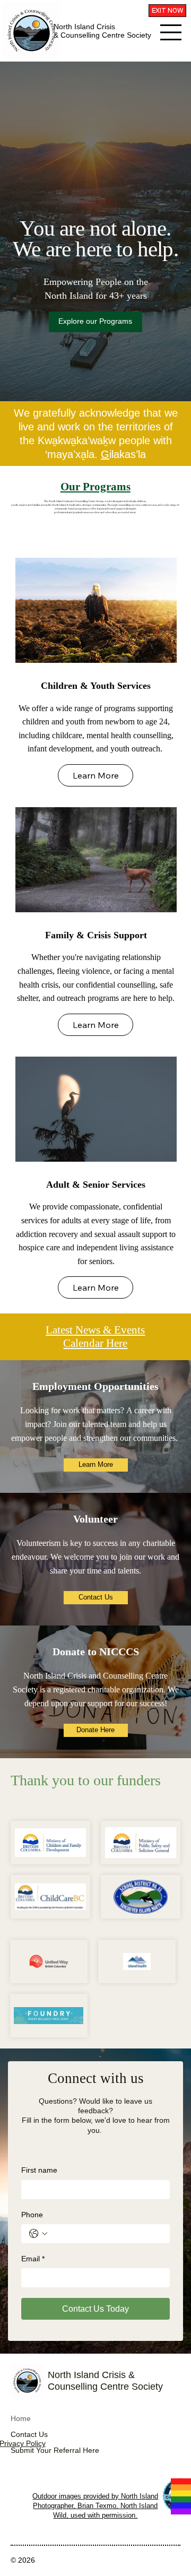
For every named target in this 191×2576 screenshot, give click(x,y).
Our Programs (95, 487)
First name (39, 2170)
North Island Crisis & (91, 2375)
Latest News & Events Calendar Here (95, 1337)
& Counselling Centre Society (102, 35)
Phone (32, 2215)
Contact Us (29, 2434)
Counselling (73, 2386)
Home (21, 2418)
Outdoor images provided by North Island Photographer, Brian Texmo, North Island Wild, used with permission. (95, 2506)
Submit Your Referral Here (55, 2450)
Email (33, 2259)
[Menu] (171, 32)
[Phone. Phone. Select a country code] (38, 2234)
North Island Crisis (84, 27)
